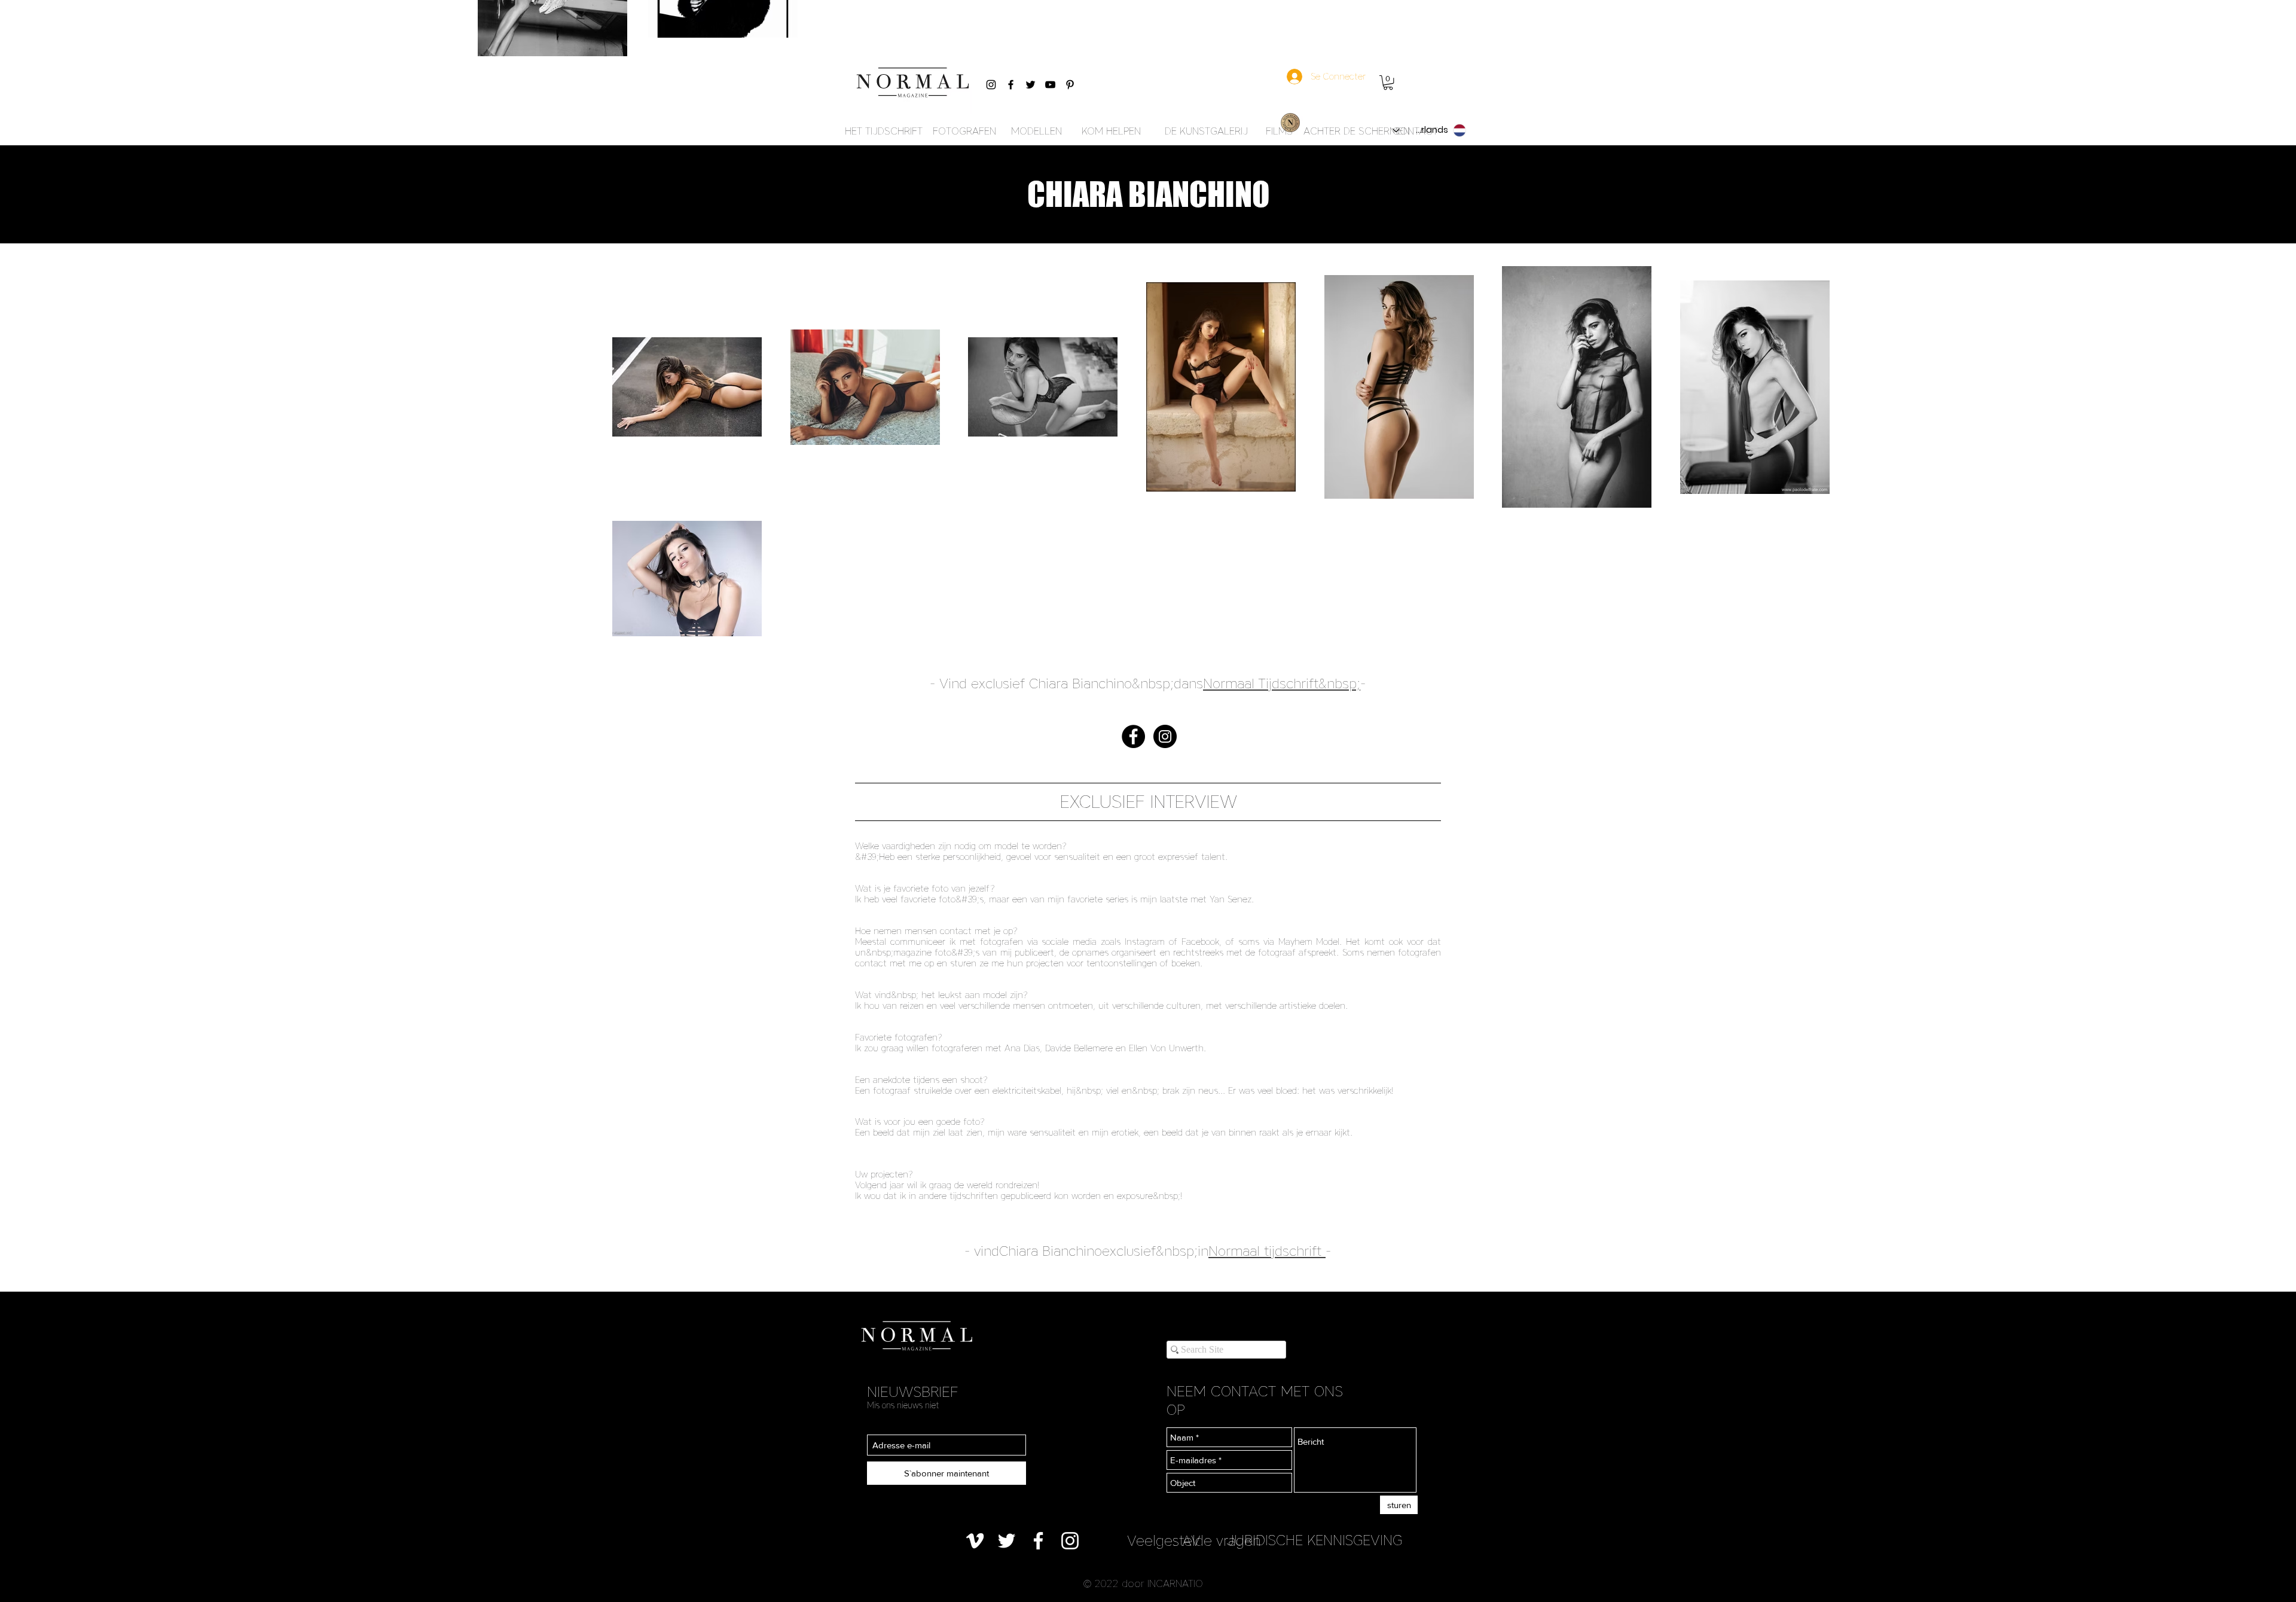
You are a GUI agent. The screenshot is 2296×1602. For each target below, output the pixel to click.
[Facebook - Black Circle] (1133, 736)
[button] (1388, 83)
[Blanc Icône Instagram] (1070, 1541)
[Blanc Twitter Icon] (1007, 1541)
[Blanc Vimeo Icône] (975, 1541)
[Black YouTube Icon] (1050, 85)
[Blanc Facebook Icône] (1038, 1541)
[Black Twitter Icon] (1031, 85)
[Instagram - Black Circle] (1165, 736)
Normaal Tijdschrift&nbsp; (1282, 683)
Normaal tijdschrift (1265, 1251)
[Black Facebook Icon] (1011, 85)
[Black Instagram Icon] (991, 85)
